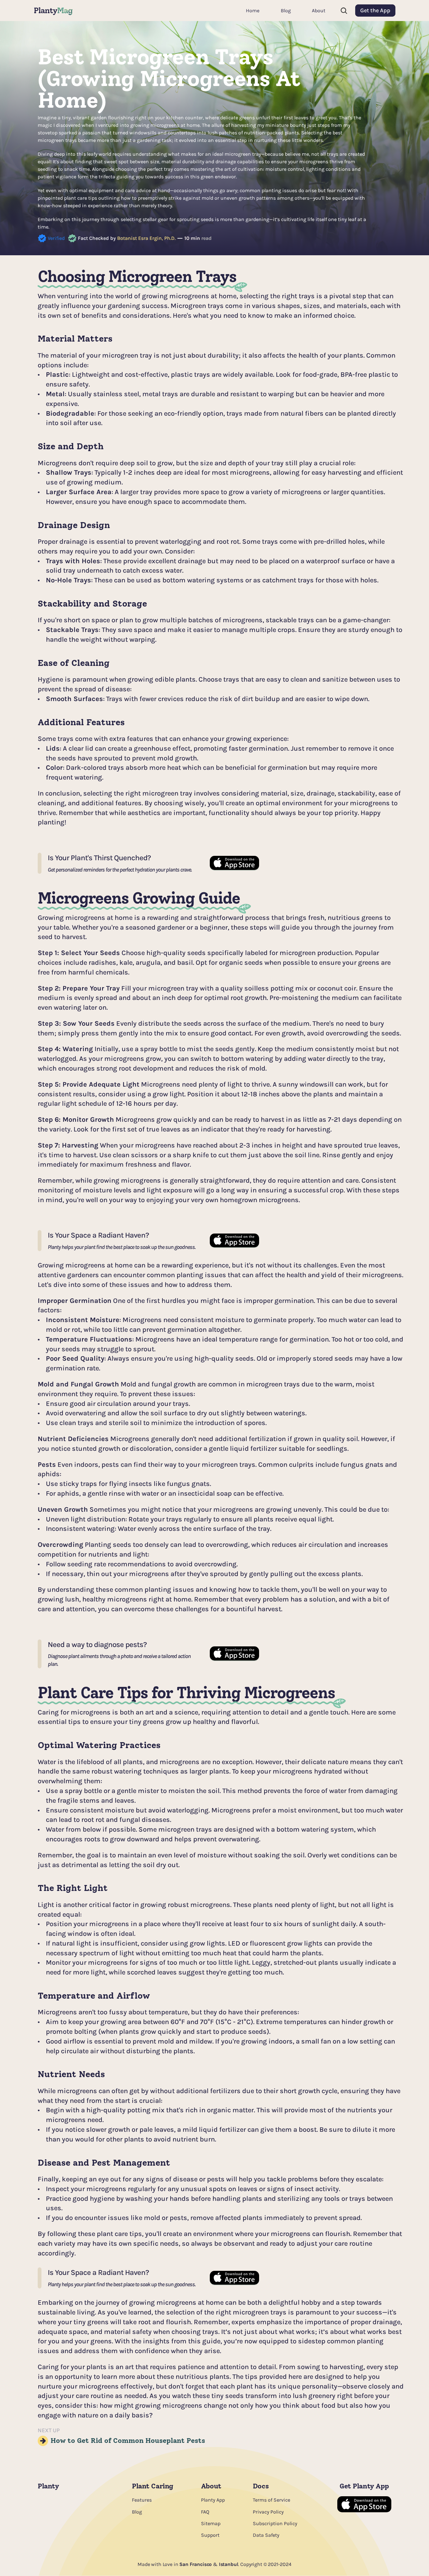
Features (142, 2500)
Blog (137, 2512)
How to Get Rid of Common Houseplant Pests (128, 2441)
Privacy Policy (268, 2512)
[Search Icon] (344, 11)
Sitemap (211, 2523)
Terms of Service (272, 2500)
